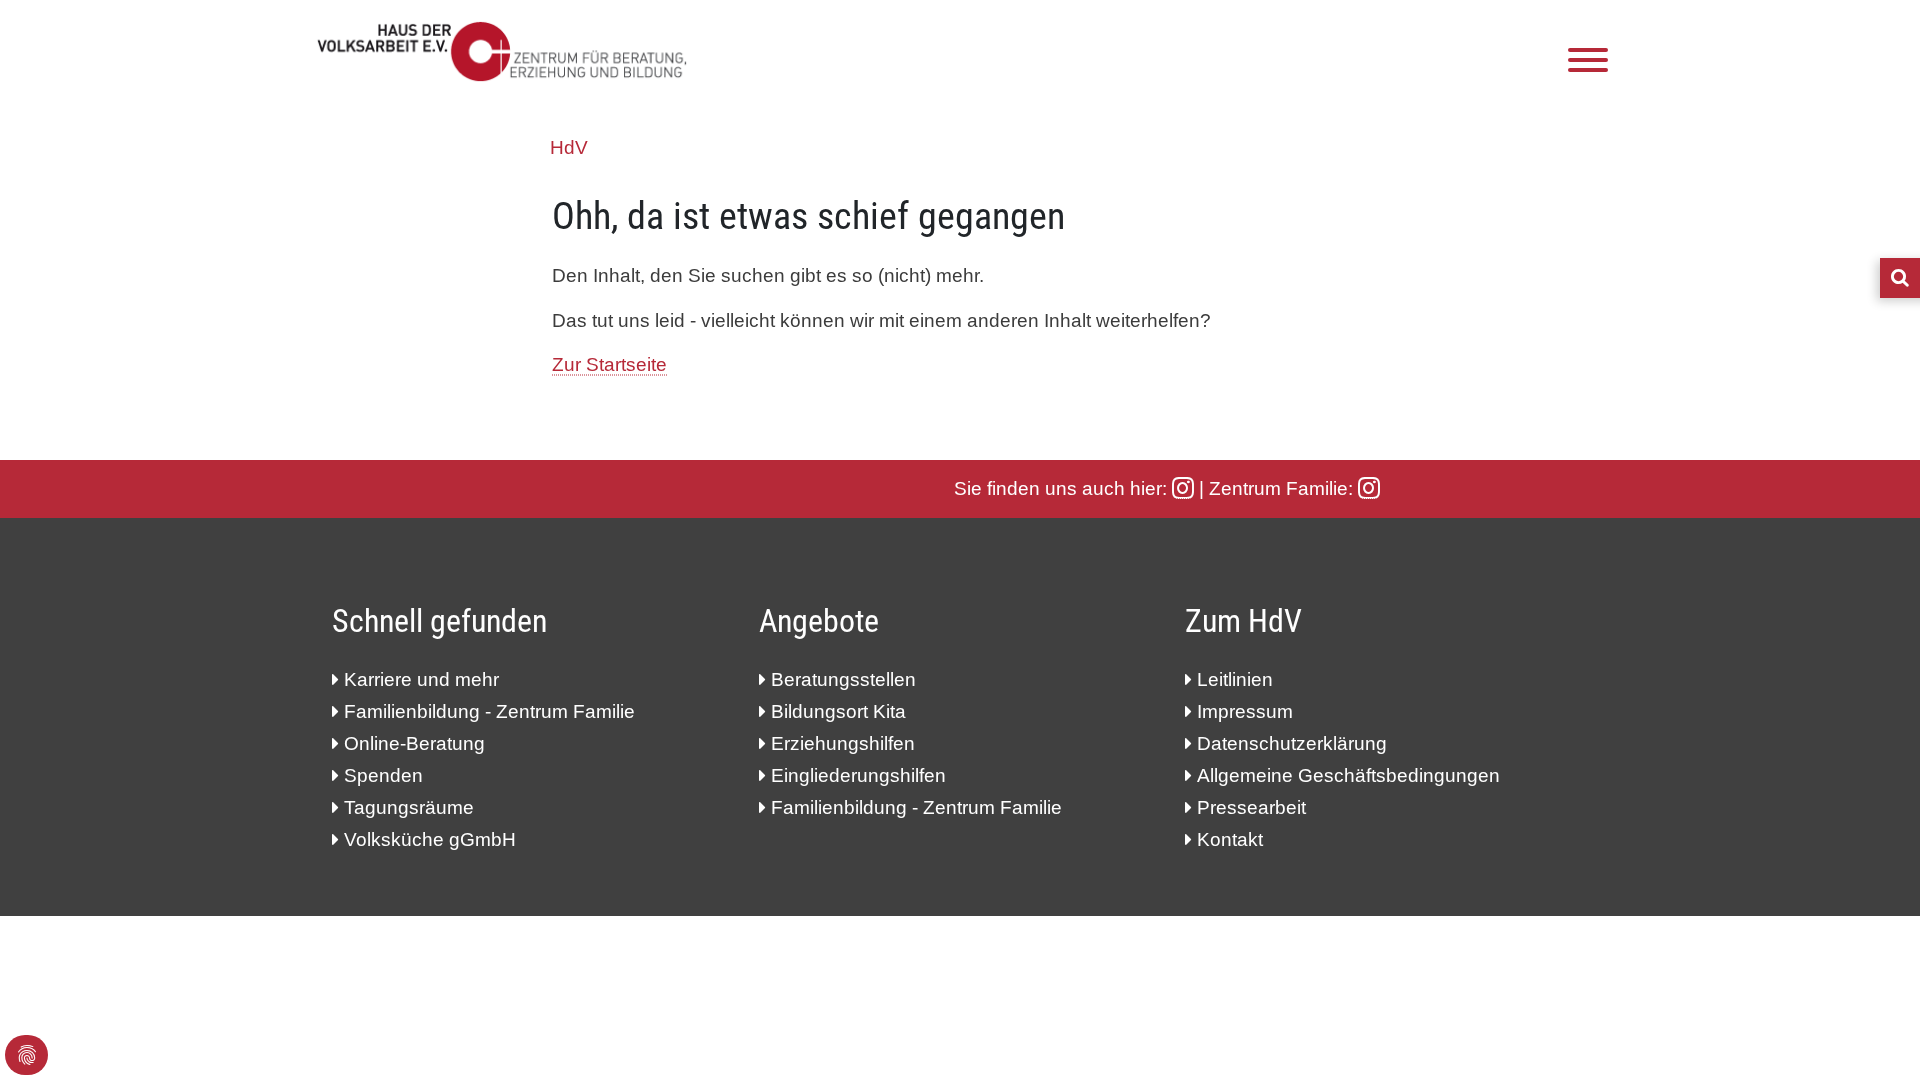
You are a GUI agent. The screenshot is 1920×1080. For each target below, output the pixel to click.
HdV (569, 147)
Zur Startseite (609, 364)
